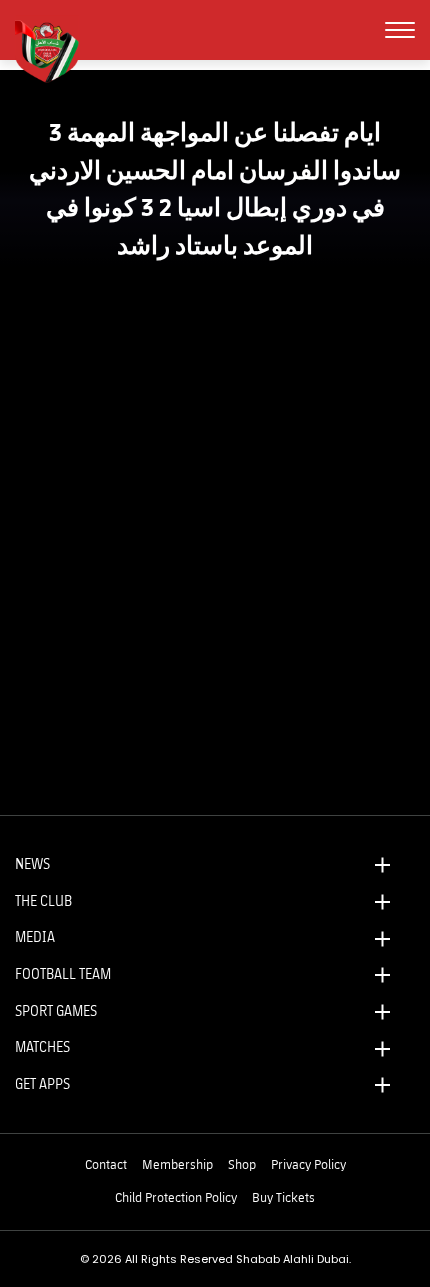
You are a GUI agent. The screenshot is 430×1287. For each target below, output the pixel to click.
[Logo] (55, 49)
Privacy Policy (308, 1164)
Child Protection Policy (176, 1197)
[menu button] (400, 30)
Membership (177, 1164)
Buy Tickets (283, 1197)
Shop (242, 1164)
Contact (106, 1164)
